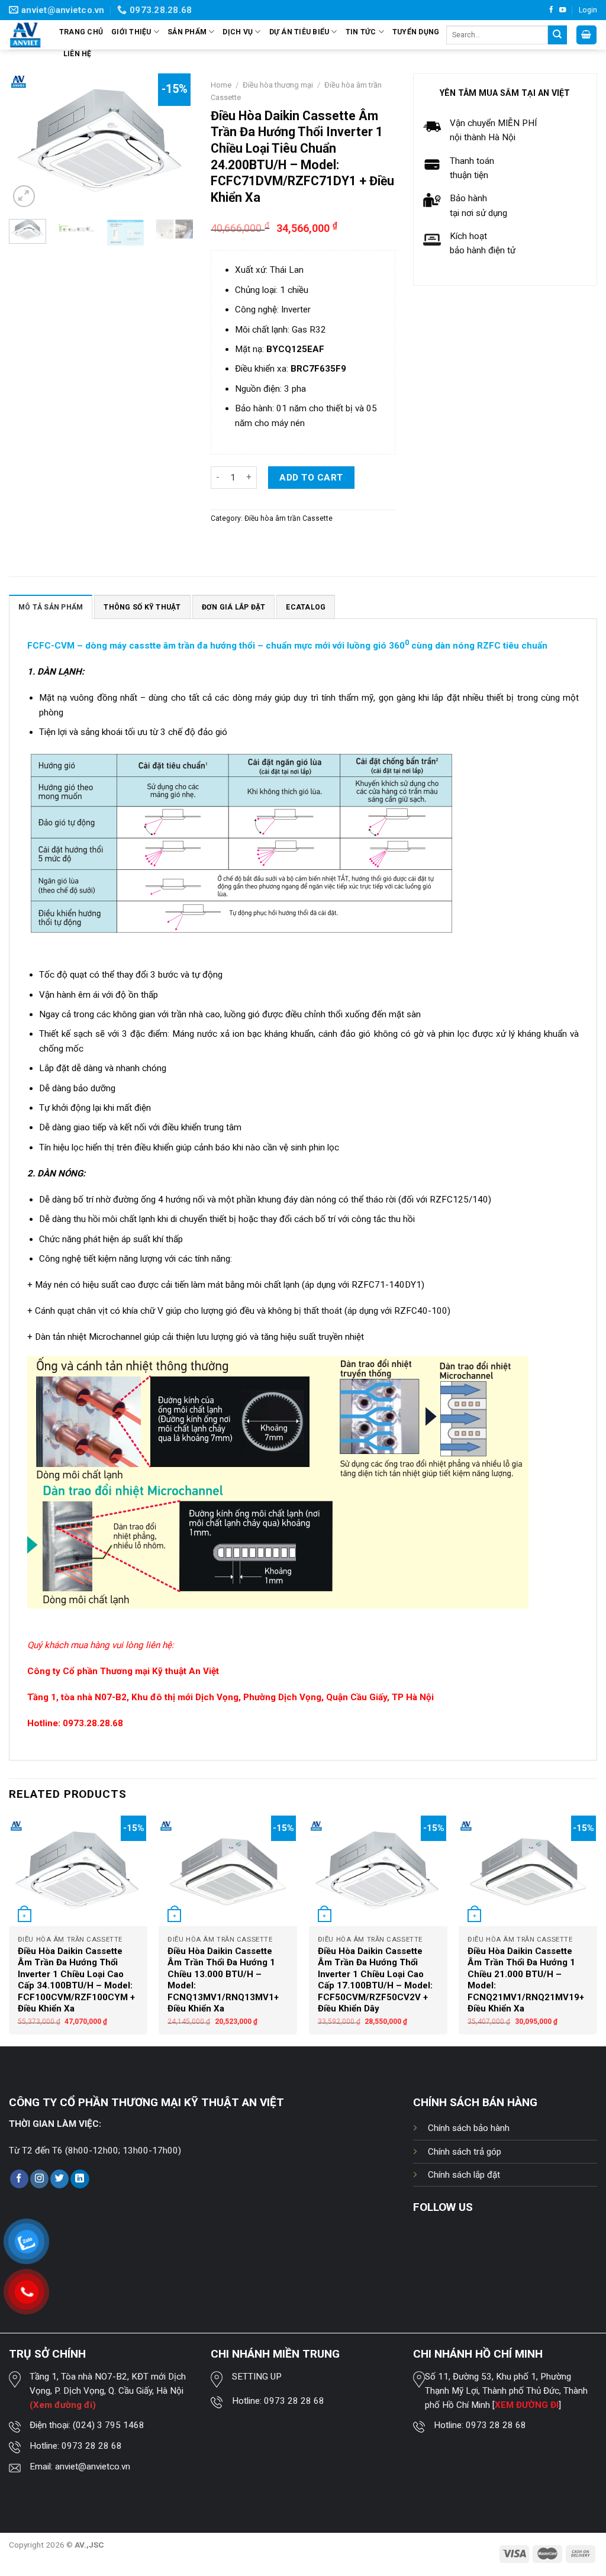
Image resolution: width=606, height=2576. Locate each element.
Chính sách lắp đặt (464, 2175)
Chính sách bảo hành (469, 2128)
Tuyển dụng (416, 32)
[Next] (175, 141)
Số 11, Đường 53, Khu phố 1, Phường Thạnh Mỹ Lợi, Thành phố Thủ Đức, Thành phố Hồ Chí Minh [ (506, 2391)
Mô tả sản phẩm (51, 607)
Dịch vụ (238, 32)
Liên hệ (78, 54)
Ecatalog (306, 607)
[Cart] (586, 35)
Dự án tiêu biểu (299, 32)
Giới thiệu (131, 32)
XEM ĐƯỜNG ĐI (527, 2405)
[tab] (51, 607)
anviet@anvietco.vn (93, 2467)
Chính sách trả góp (465, 2152)
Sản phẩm (187, 32)
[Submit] (557, 35)
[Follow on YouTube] (563, 10)
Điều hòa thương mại (278, 85)
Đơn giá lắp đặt (234, 607)
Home (221, 85)
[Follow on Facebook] (551, 10)
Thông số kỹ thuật (142, 607)
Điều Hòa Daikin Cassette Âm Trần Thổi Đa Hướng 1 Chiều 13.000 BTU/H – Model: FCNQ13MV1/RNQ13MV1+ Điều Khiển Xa (223, 1980)
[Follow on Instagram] (39, 2179)
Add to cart (311, 478)
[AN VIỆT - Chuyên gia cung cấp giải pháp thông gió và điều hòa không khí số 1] (25, 35)
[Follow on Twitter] (59, 2179)
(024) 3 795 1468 (109, 2425)
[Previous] (27, 141)
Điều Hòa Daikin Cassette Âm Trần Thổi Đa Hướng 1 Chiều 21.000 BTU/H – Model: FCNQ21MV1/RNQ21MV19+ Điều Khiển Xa (526, 1980)
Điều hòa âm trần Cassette (289, 518)
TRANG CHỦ (81, 32)
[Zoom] (24, 196)
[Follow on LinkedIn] (80, 2179)
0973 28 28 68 (92, 2446)
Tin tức (361, 32)
